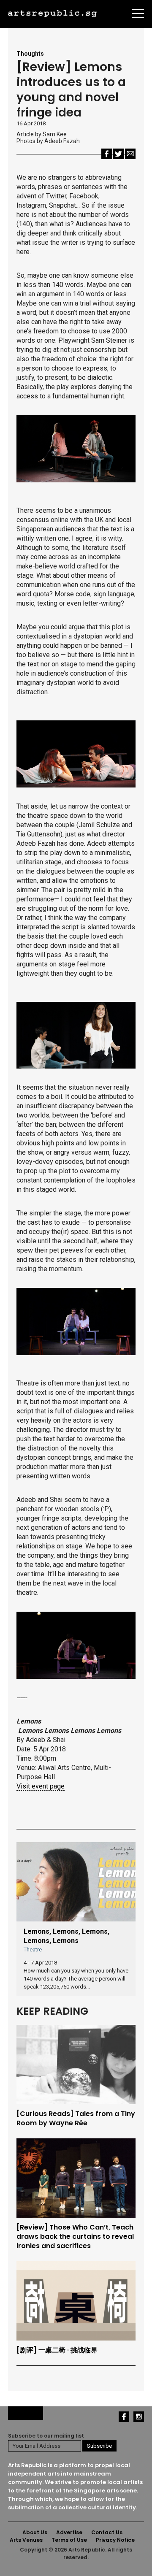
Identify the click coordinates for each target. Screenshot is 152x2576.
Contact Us (107, 2532)
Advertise (69, 2532)
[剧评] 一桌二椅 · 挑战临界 (57, 2350)
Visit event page (41, 1786)
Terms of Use (69, 2540)
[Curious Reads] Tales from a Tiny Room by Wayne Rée (76, 2119)
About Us (35, 2532)
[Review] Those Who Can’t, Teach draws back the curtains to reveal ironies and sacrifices (75, 2237)
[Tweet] (118, 153)
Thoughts (30, 54)
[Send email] (130, 153)
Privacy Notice (115, 2540)
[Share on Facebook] (107, 153)
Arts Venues (26, 2540)
